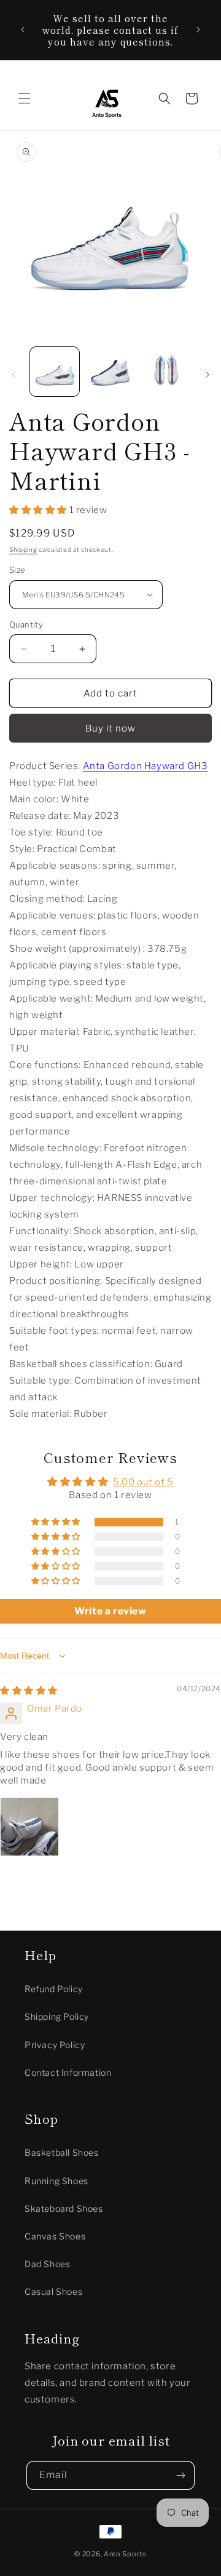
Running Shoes (56, 2181)
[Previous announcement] (23, 30)
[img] (29, 1691)
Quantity (26, 624)
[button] (25, 98)
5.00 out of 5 (143, 1482)
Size (17, 570)
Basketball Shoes (62, 2152)
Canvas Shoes (55, 2236)
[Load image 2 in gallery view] (110, 372)
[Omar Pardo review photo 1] (29, 1827)
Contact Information (68, 2072)
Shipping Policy (57, 2016)
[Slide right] (207, 375)
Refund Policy (54, 1989)
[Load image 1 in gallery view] (55, 372)
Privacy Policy (55, 2045)
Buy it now (110, 728)
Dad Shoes (47, 2264)
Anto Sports (125, 2554)
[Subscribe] (180, 2475)
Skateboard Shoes (64, 2208)
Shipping (23, 549)
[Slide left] (14, 375)
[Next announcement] (198, 30)
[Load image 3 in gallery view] (166, 372)
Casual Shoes (53, 2291)
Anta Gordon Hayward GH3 (145, 766)
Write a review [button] (110, 1611)
